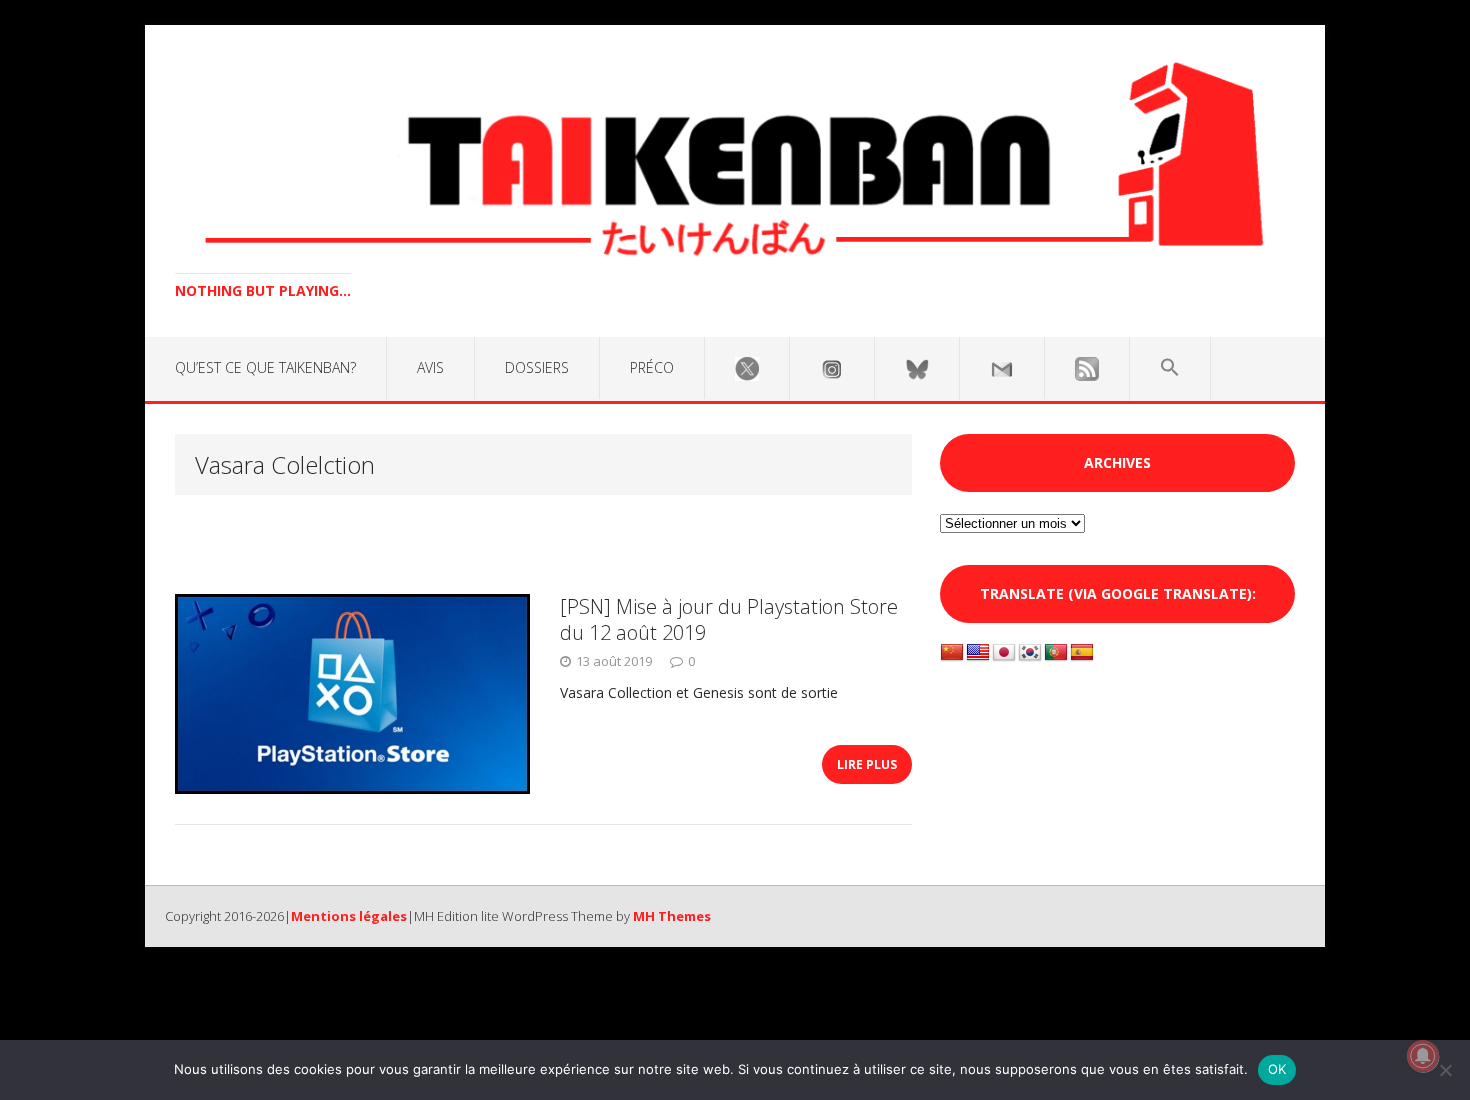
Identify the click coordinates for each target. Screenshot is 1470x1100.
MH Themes (672, 916)
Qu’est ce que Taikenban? (265, 367)
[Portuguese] (1056, 653)
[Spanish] (1082, 653)
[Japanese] (1004, 653)
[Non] (1445, 1070)
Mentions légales (349, 916)
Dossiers (537, 367)
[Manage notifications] (1423, 1056)
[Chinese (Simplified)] (952, 653)
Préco (652, 367)
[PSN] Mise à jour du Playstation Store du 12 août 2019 (729, 619)
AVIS (430, 367)
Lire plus (867, 764)
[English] (978, 653)
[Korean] (1030, 653)
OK (1277, 1069)
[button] (1170, 368)
